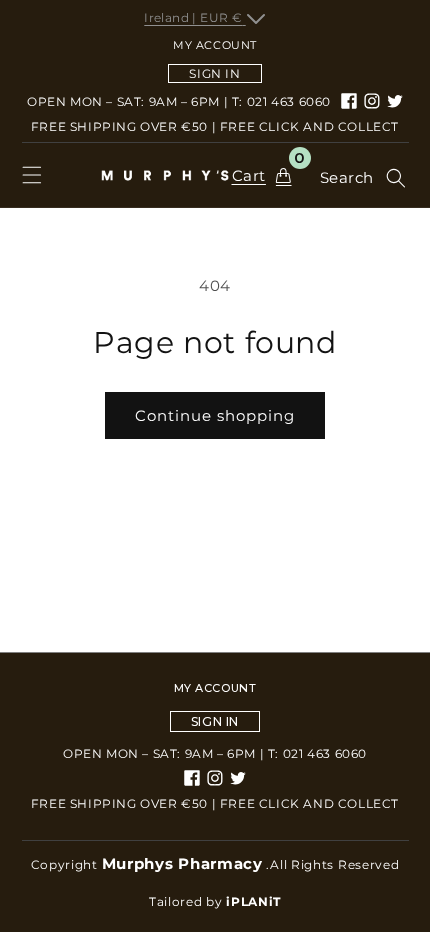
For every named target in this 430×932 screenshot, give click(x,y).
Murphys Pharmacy (182, 863)
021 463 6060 (289, 101)
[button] (32, 175)
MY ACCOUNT (215, 688)
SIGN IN (214, 73)
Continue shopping (215, 415)
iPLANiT (253, 901)
